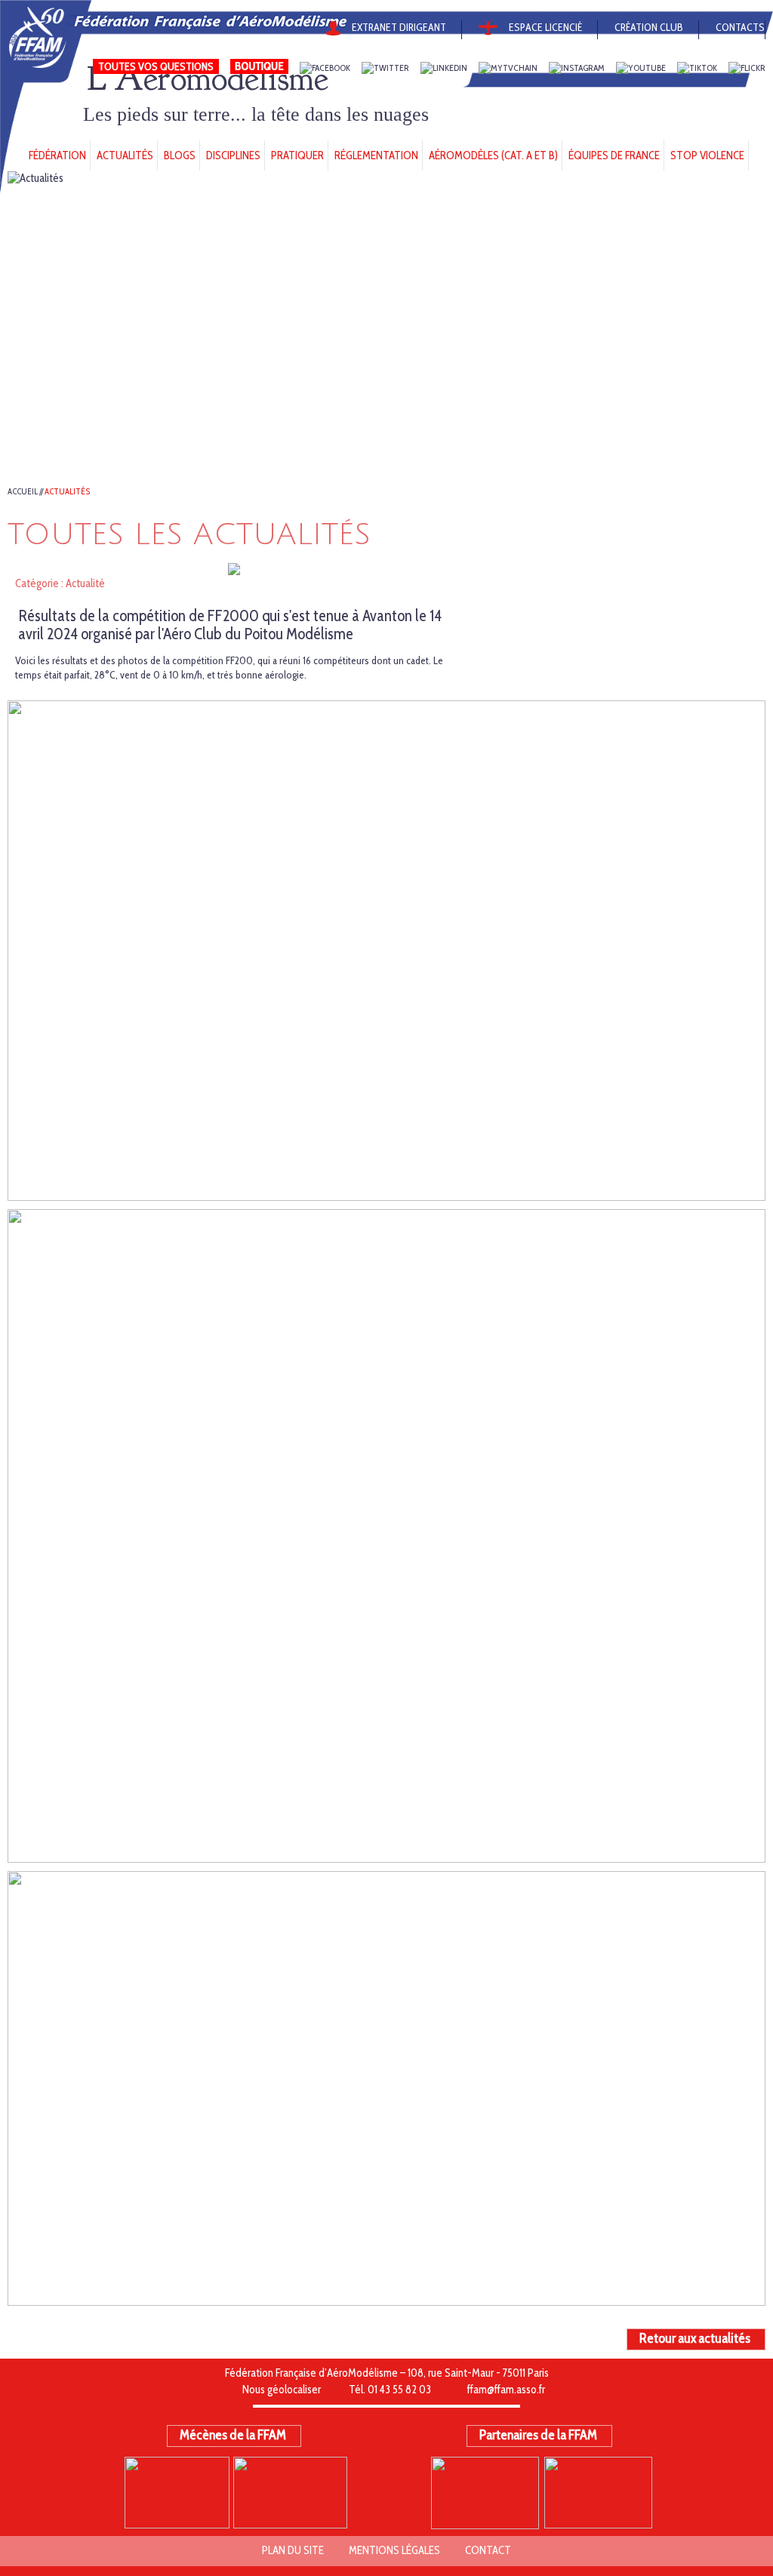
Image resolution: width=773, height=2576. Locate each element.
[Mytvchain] (508, 68)
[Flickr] (747, 68)
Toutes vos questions (156, 66)
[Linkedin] (444, 68)
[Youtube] (641, 68)
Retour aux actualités (695, 2338)
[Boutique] (259, 68)
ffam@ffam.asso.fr (506, 2390)
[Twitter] (385, 68)
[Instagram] (577, 68)
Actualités (68, 491)
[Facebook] (325, 68)
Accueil (23, 491)
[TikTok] (697, 68)
